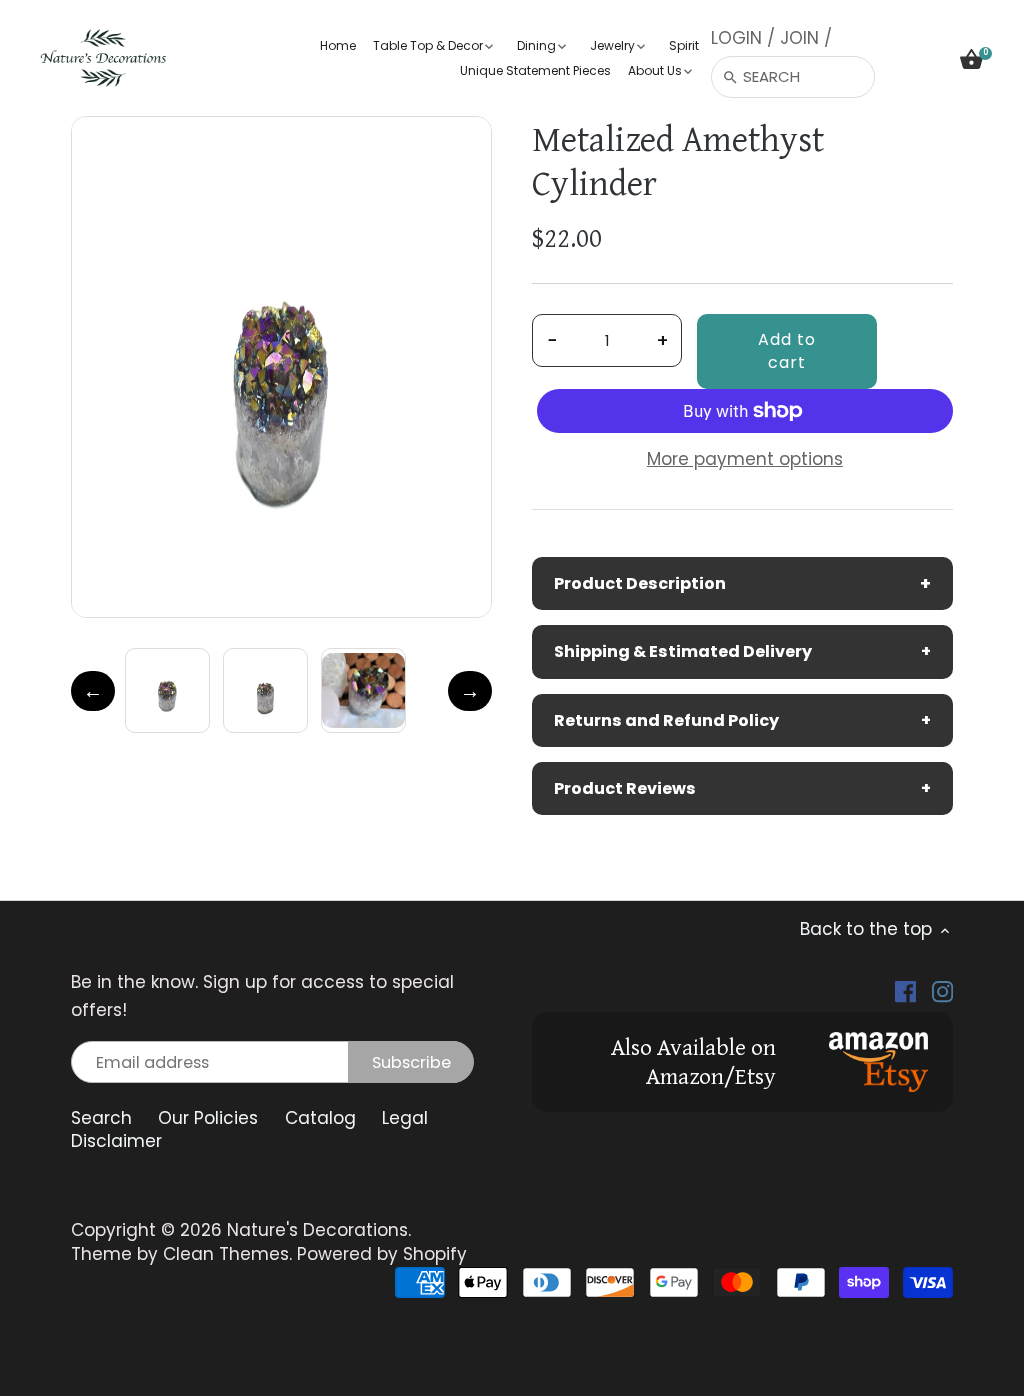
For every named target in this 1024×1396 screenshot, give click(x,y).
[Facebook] (905, 992)
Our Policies (208, 1118)
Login (736, 38)
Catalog (320, 1118)
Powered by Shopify (382, 1254)
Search (101, 1118)
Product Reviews (742, 788)
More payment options (745, 459)
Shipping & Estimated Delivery (742, 651)
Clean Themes (226, 1254)
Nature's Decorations (317, 1230)
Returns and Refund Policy (742, 720)
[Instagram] (942, 992)
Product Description (742, 583)
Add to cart (787, 350)
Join (799, 38)
